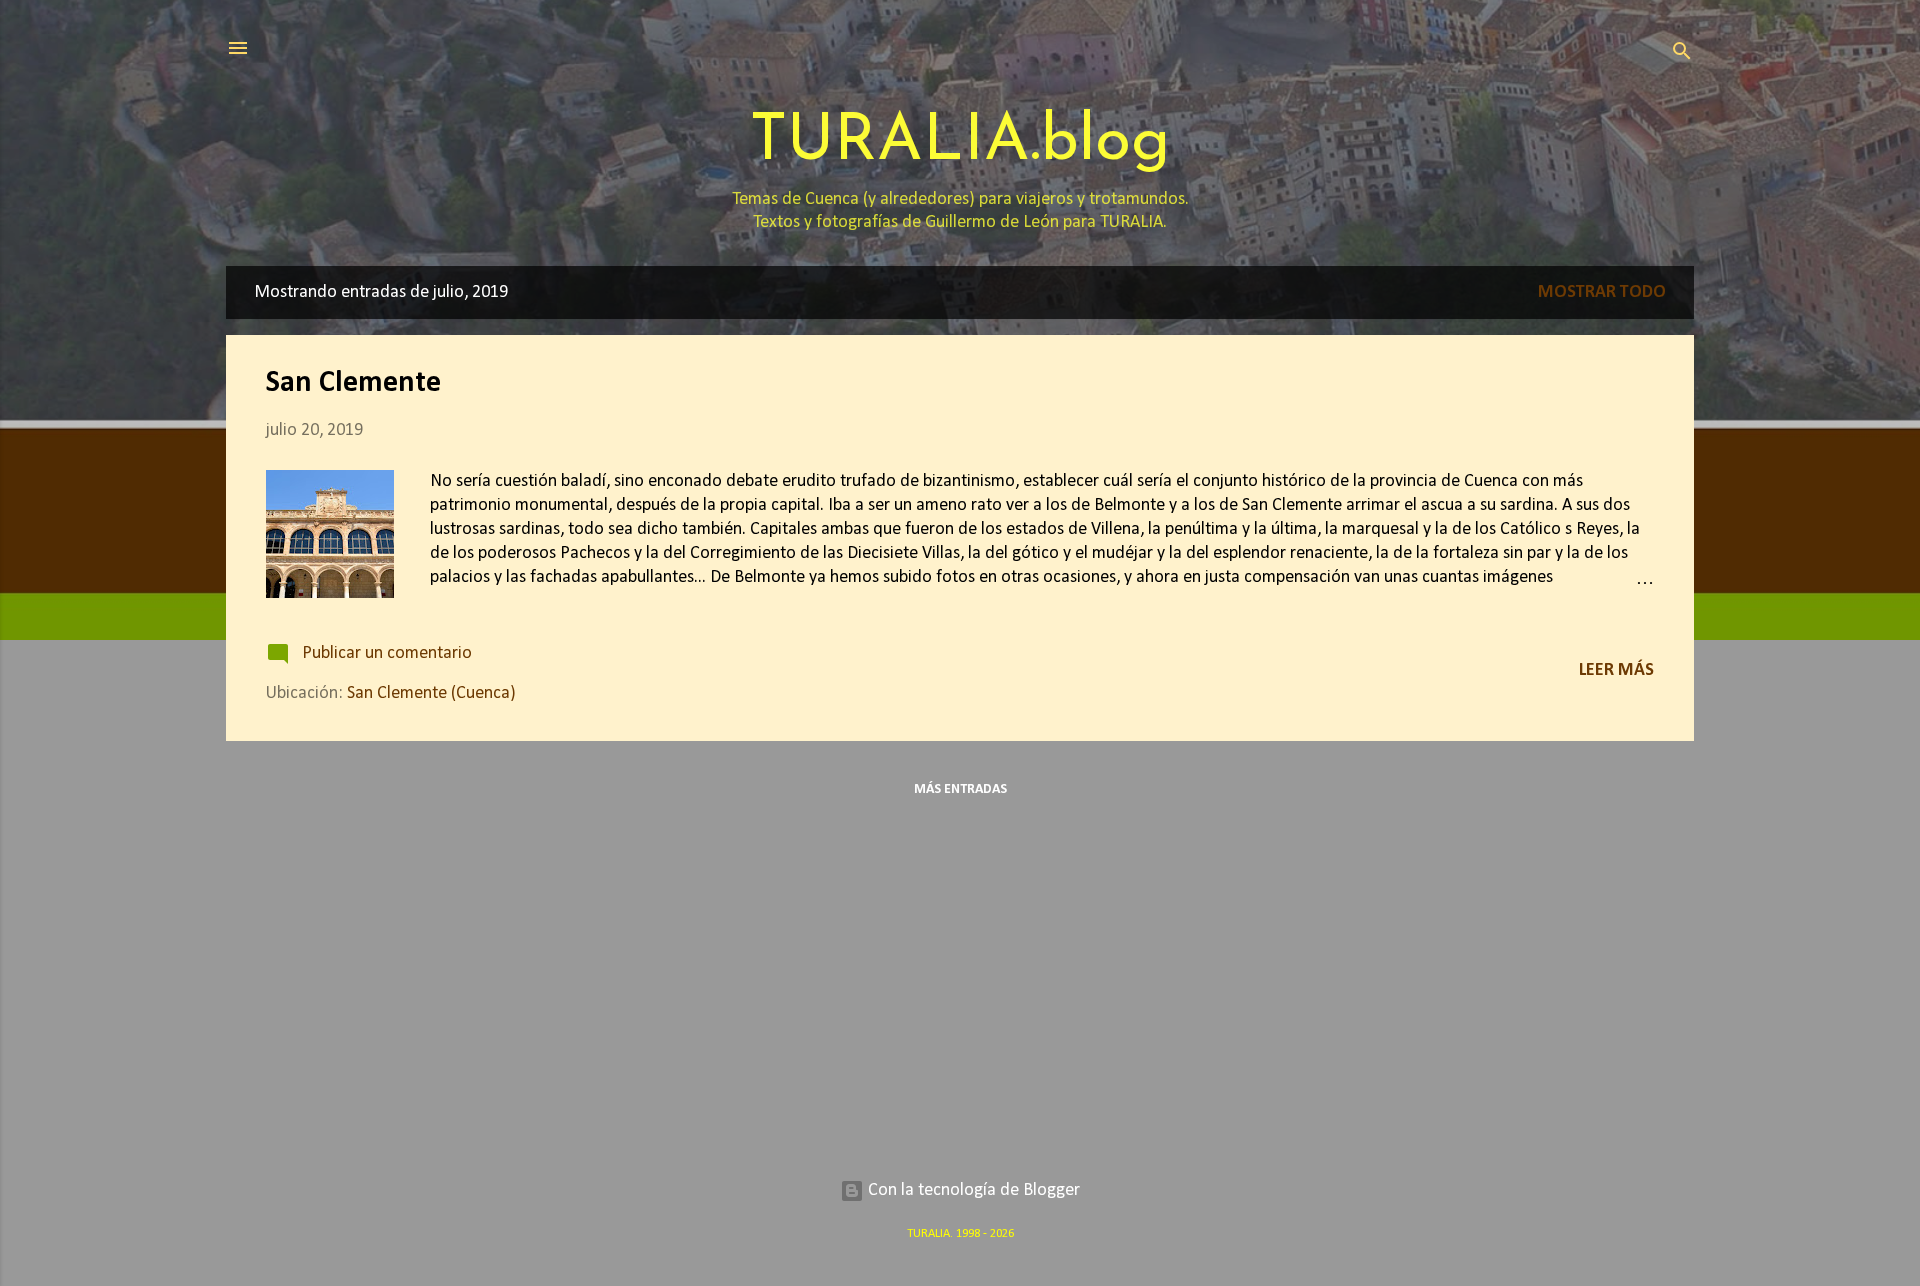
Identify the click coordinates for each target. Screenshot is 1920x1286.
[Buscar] (1682, 54)
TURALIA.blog (960, 142)
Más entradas (960, 789)
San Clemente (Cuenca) (431, 693)
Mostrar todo (1602, 292)
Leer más (1616, 670)
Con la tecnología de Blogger (972, 1190)
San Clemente (353, 383)
